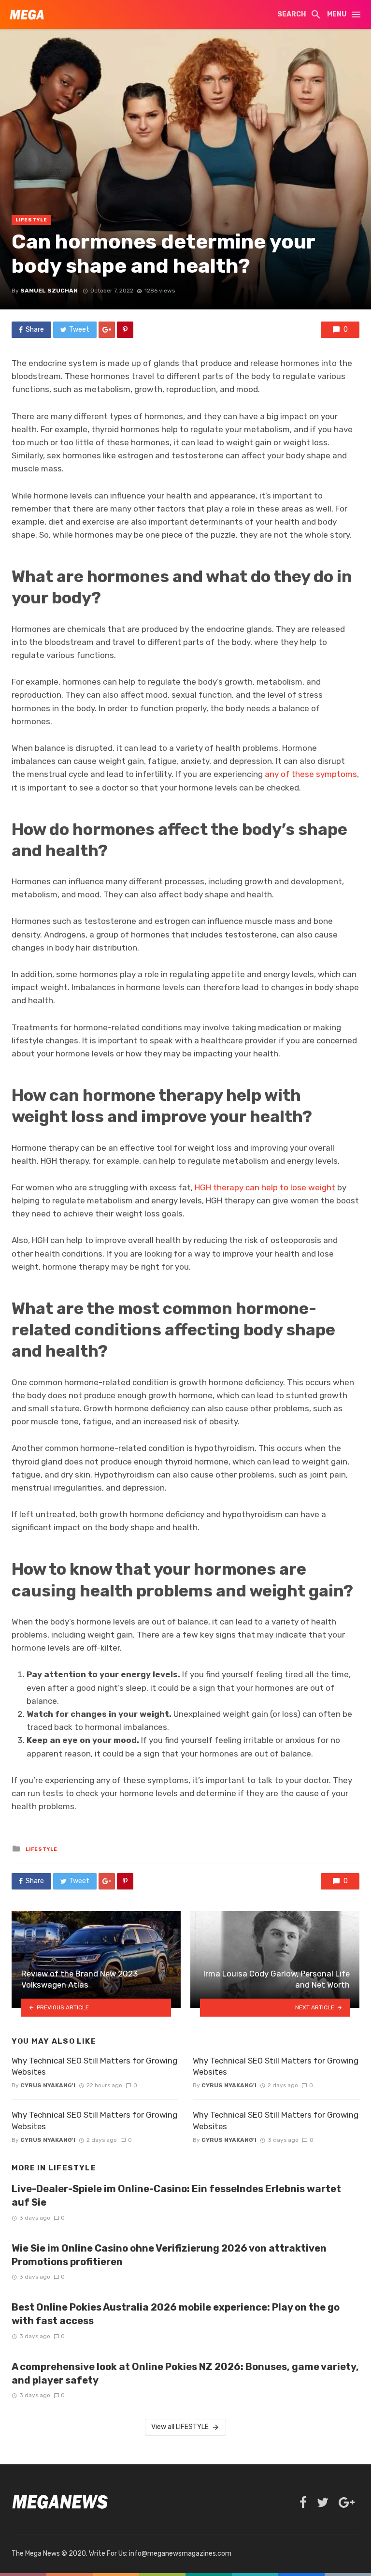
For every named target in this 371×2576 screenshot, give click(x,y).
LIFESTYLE (31, 220)
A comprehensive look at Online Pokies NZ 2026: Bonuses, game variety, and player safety (185, 2373)
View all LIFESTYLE (180, 2427)
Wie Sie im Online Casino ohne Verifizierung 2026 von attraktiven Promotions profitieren (169, 2255)
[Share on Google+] (107, 330)
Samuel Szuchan (49, 291)
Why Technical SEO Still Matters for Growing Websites (94, 2066)
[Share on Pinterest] (125, 330)
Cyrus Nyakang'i (48, 2085)
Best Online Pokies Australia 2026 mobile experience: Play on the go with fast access (176, 2314)
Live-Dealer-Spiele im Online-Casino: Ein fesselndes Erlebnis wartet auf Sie (176, 2195)
